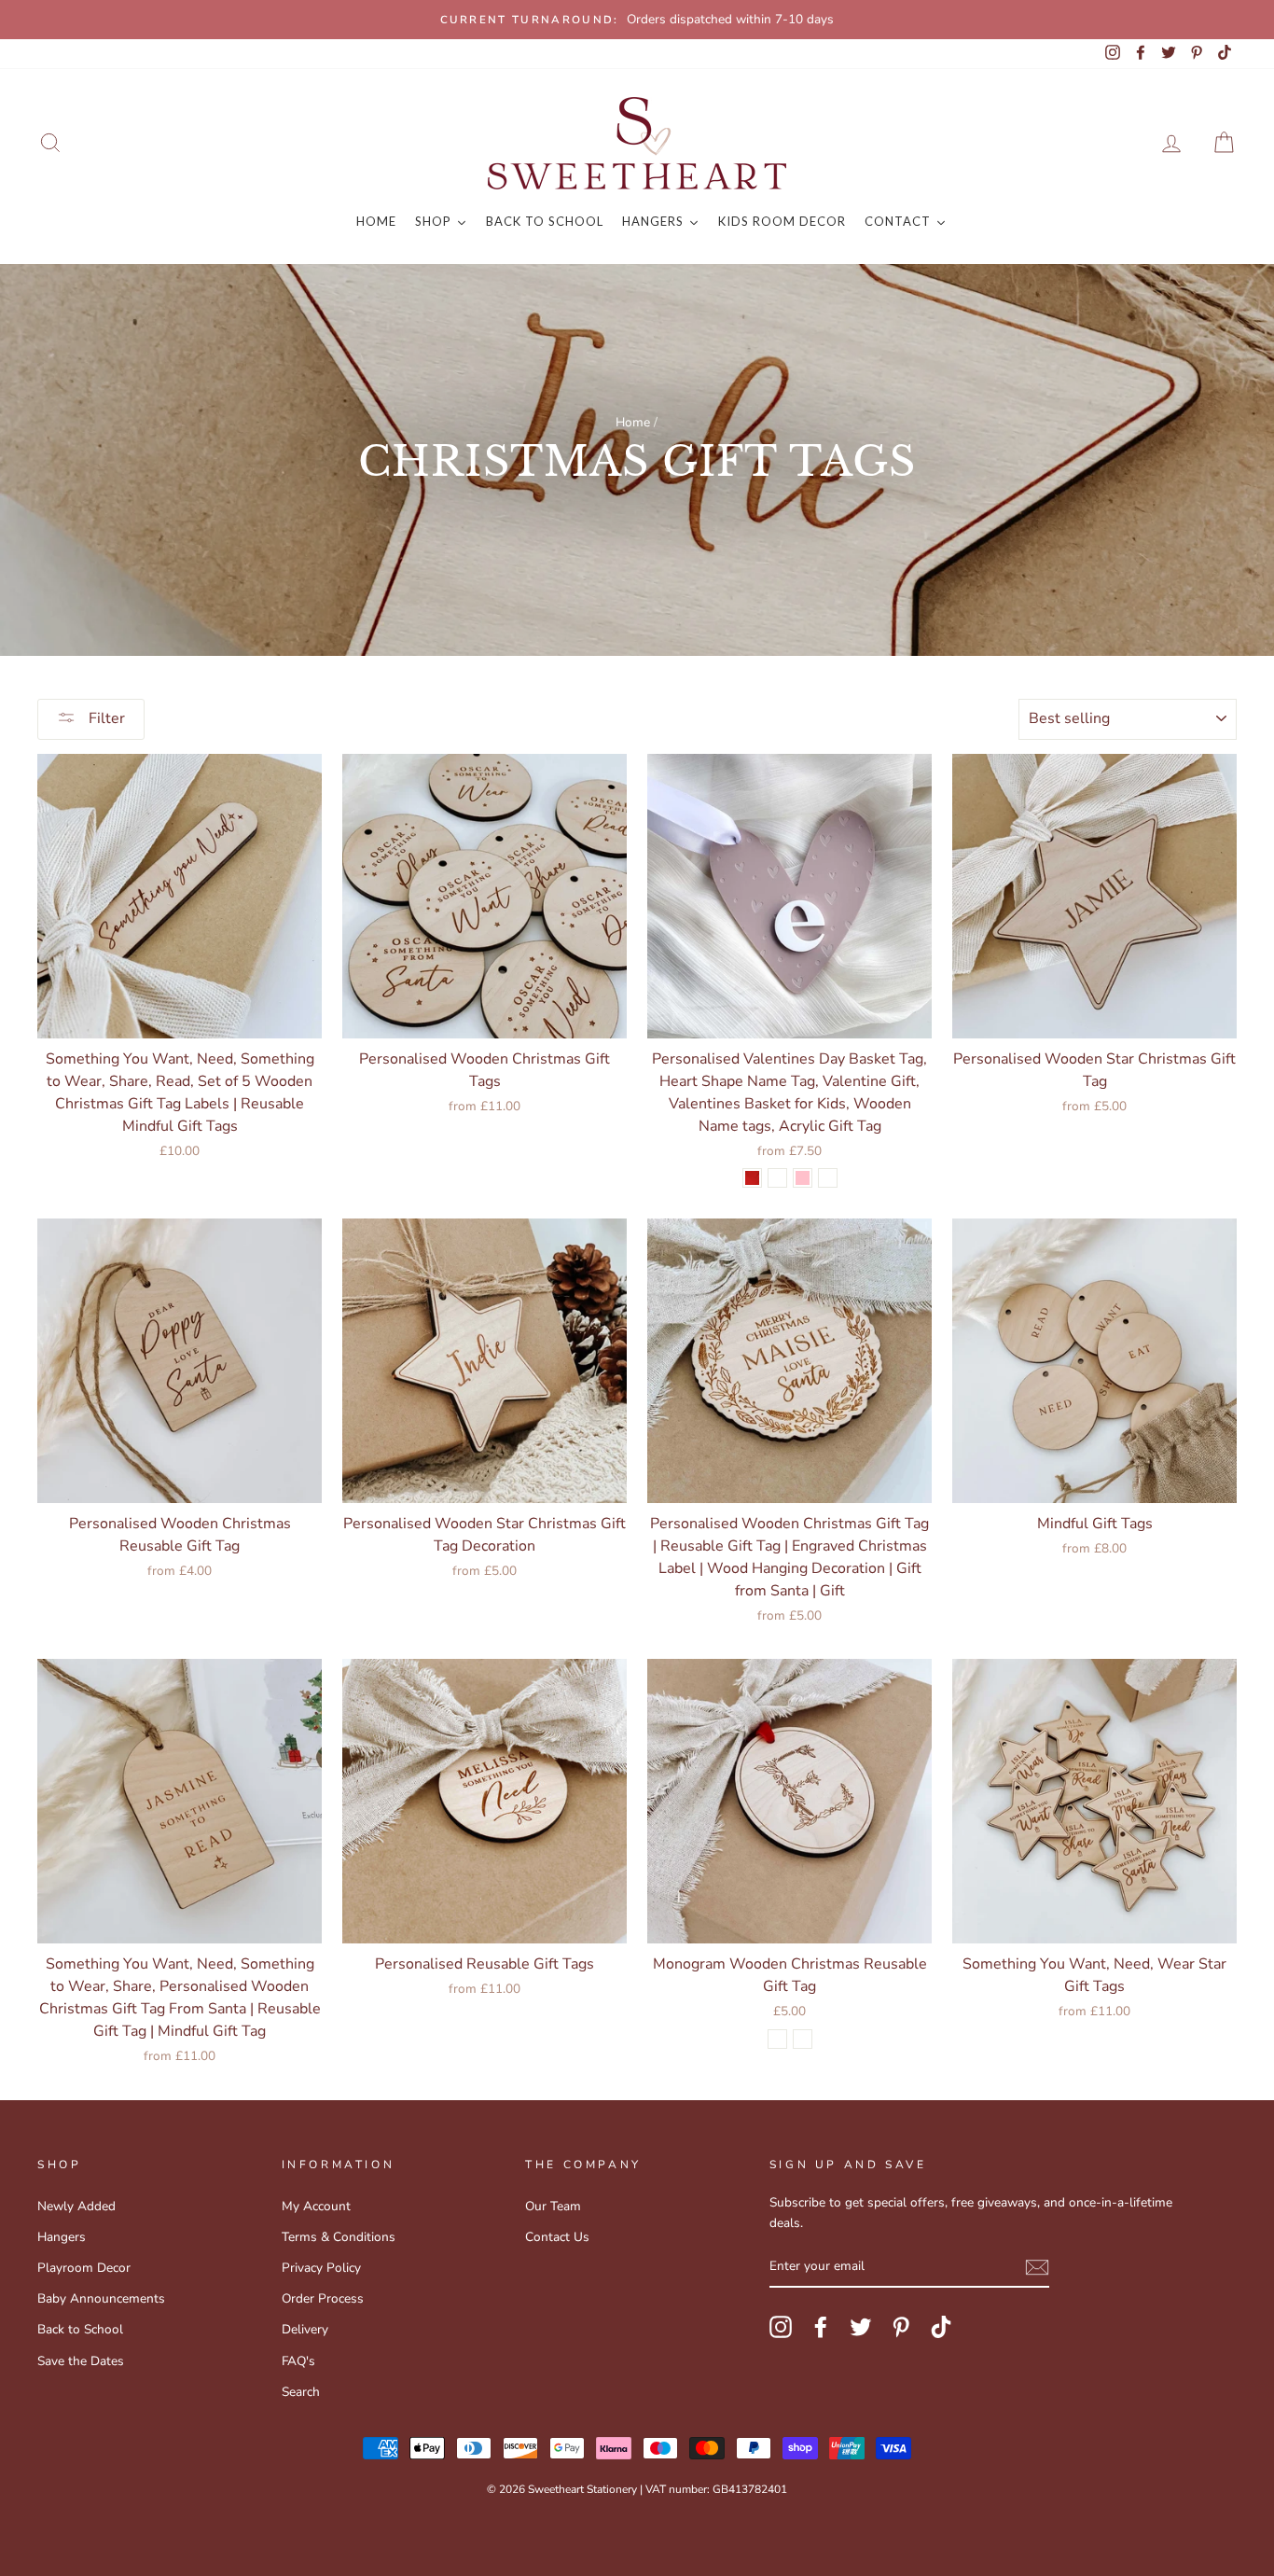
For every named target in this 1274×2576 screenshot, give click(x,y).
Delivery (305, 2329)
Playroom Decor (84, 2268)
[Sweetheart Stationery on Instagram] (781, 2327)
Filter (105, 718)
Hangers (62, 2237)
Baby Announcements (101, 2298)
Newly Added (76, 2206)
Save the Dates (81, 2361)
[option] (637, 20)
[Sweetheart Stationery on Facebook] (821, 2327)
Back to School (80, 2329)
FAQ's (298, 2361)
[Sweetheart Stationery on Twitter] (861, 2327)
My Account (316, 2206)
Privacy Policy (321, 2268)
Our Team (553, 2206)
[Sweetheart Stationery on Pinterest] (901, 2327)
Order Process (323, 2298)
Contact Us (557, 2237)
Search (301, 2392)
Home (633, 422)
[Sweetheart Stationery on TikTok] (941, 2327)
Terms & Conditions (339, 2237)
